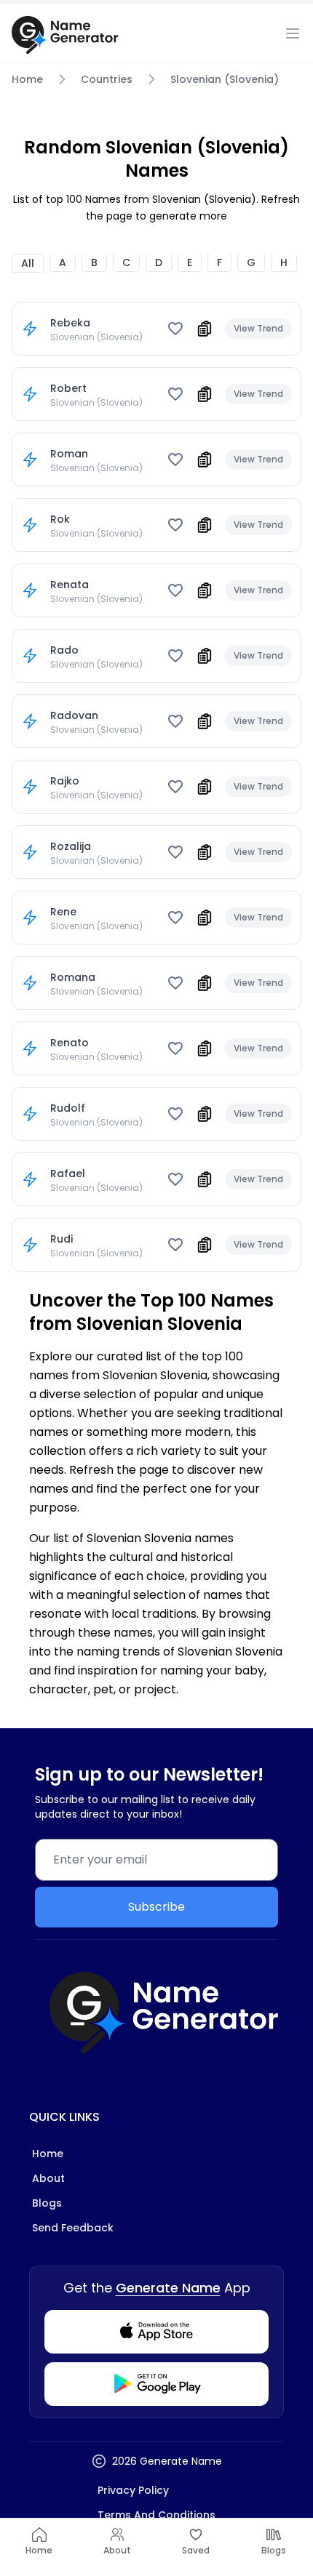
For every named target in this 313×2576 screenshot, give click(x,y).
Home (27, 79)
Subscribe (156, 1907)
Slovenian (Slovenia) (225, 79)
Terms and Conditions (156, 2515)
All (28, 263)
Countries (107, 79)
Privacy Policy (133, 2490)
